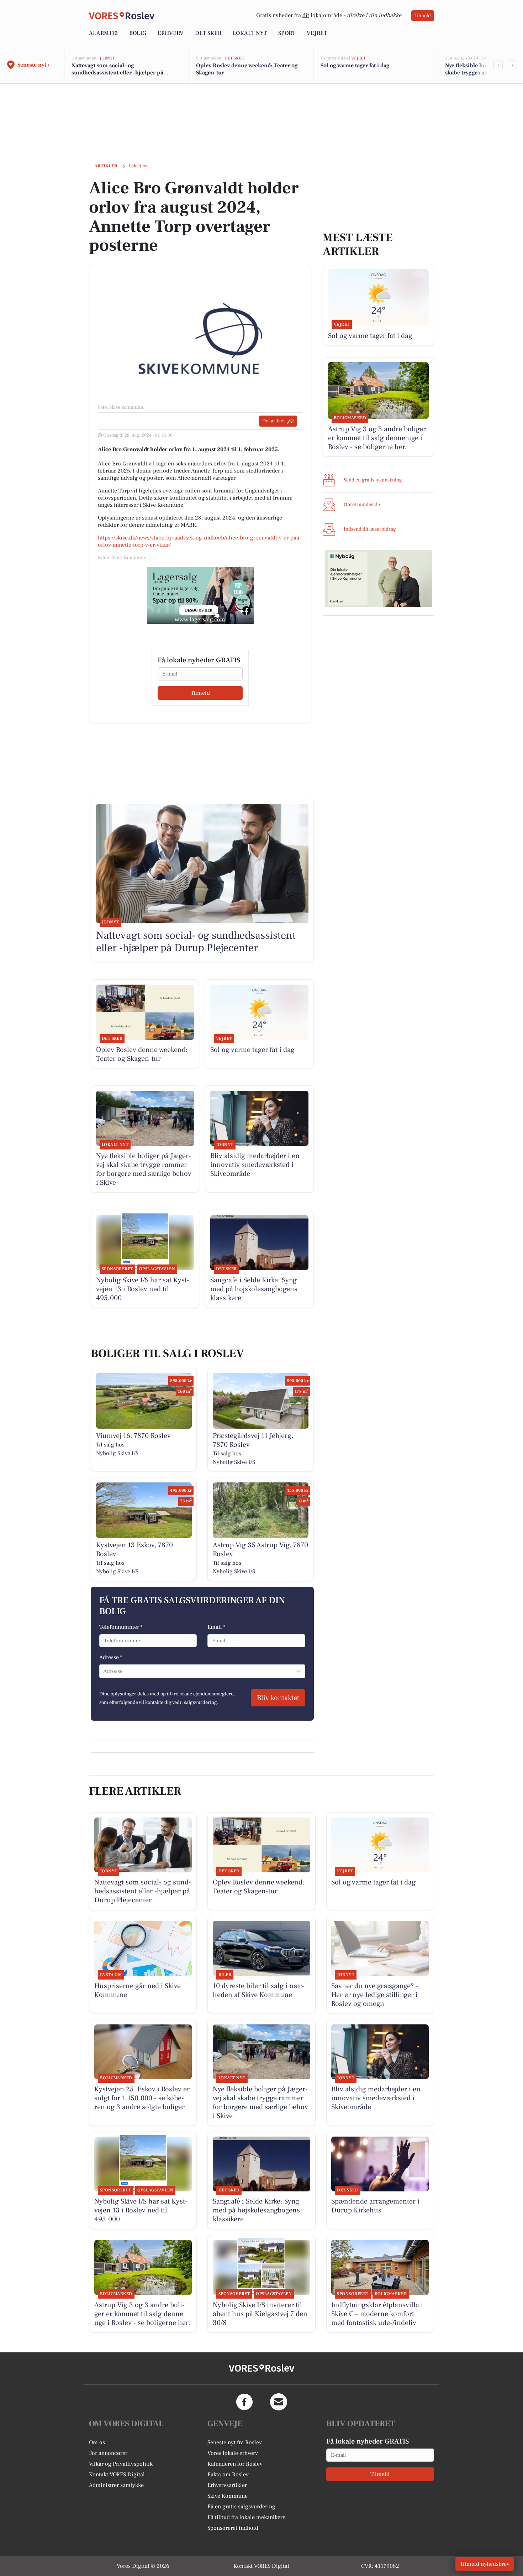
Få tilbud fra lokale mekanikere (246, 2517)
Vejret (317, 33)
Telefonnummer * (121, 1627)
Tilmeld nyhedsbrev (485, 2564)
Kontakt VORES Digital (117, 2475)
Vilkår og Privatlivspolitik (121, 2464)
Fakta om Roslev (228, 2475)
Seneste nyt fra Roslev (235, 2442)
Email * (216, 1627)
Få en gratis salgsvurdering (241, 2507)
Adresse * (111, 1657)
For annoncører (108, 2453)
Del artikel (273, 421)
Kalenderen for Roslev (235, 2464)
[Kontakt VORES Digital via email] (279, 2402)
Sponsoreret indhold (233, 2528)
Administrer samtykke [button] (116, 2485)
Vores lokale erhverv (233, 2453)
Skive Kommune (228, 2496)
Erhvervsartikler (227, 2485)
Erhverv (171, 33)
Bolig (138, 33)
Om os (97, 2442)
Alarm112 (103, 33)
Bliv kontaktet (278, 1698)
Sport (287, 33)
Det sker (208, 33)
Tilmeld (423, 16)
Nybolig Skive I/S (117, 1453)
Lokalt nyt (250, 33)
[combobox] (104, 1671)
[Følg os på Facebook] (244, 2402)
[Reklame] (200, 595)
